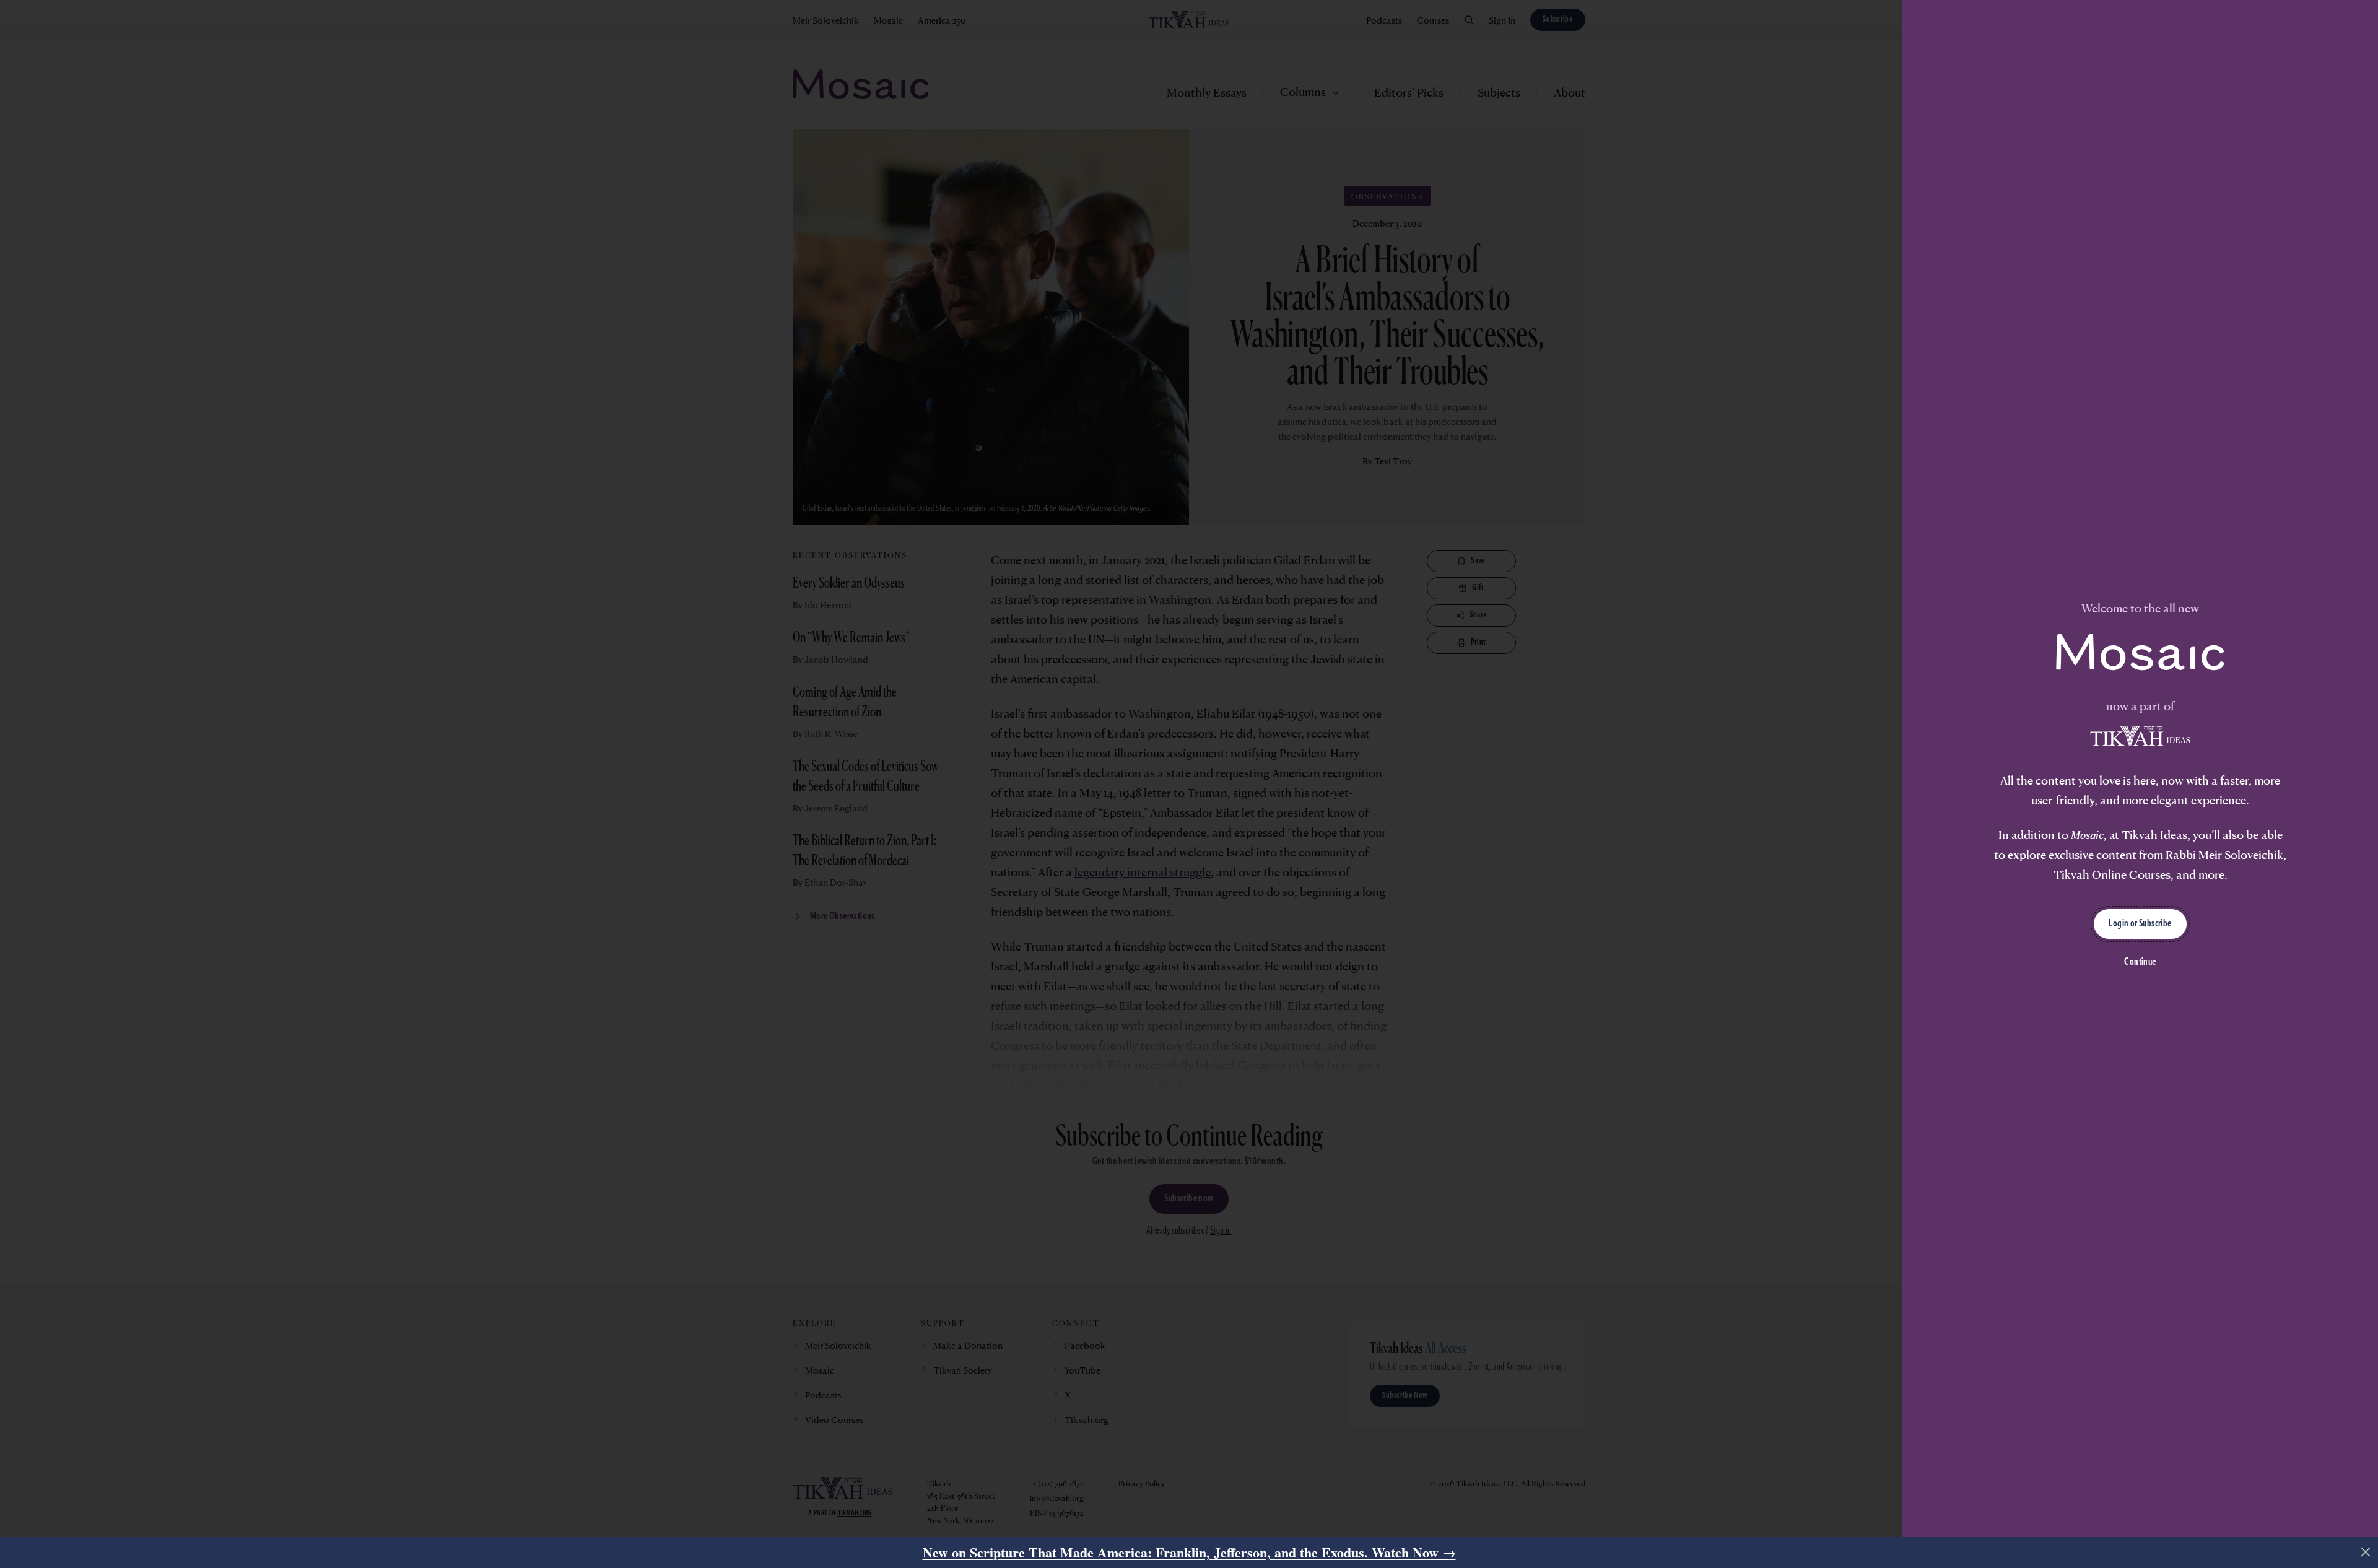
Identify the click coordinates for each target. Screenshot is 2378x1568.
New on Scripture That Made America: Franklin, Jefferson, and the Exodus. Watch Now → (1189, 1552)
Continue (2140, 962)
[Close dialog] (2366, 1552)
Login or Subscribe (2140, 924)
